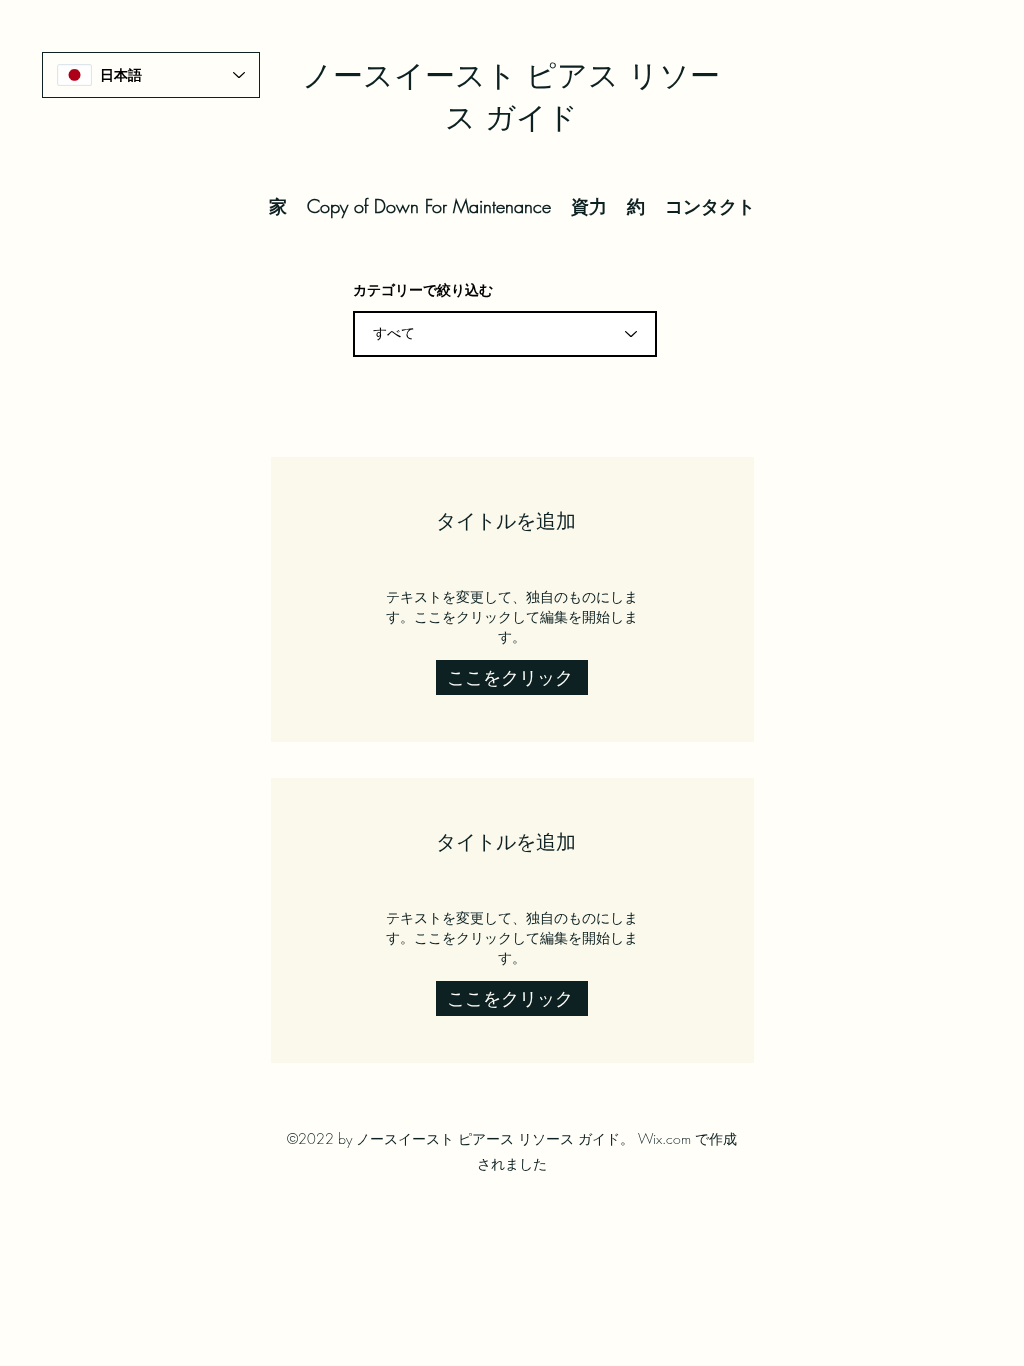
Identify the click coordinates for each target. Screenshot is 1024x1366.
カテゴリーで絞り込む (423, 290)
